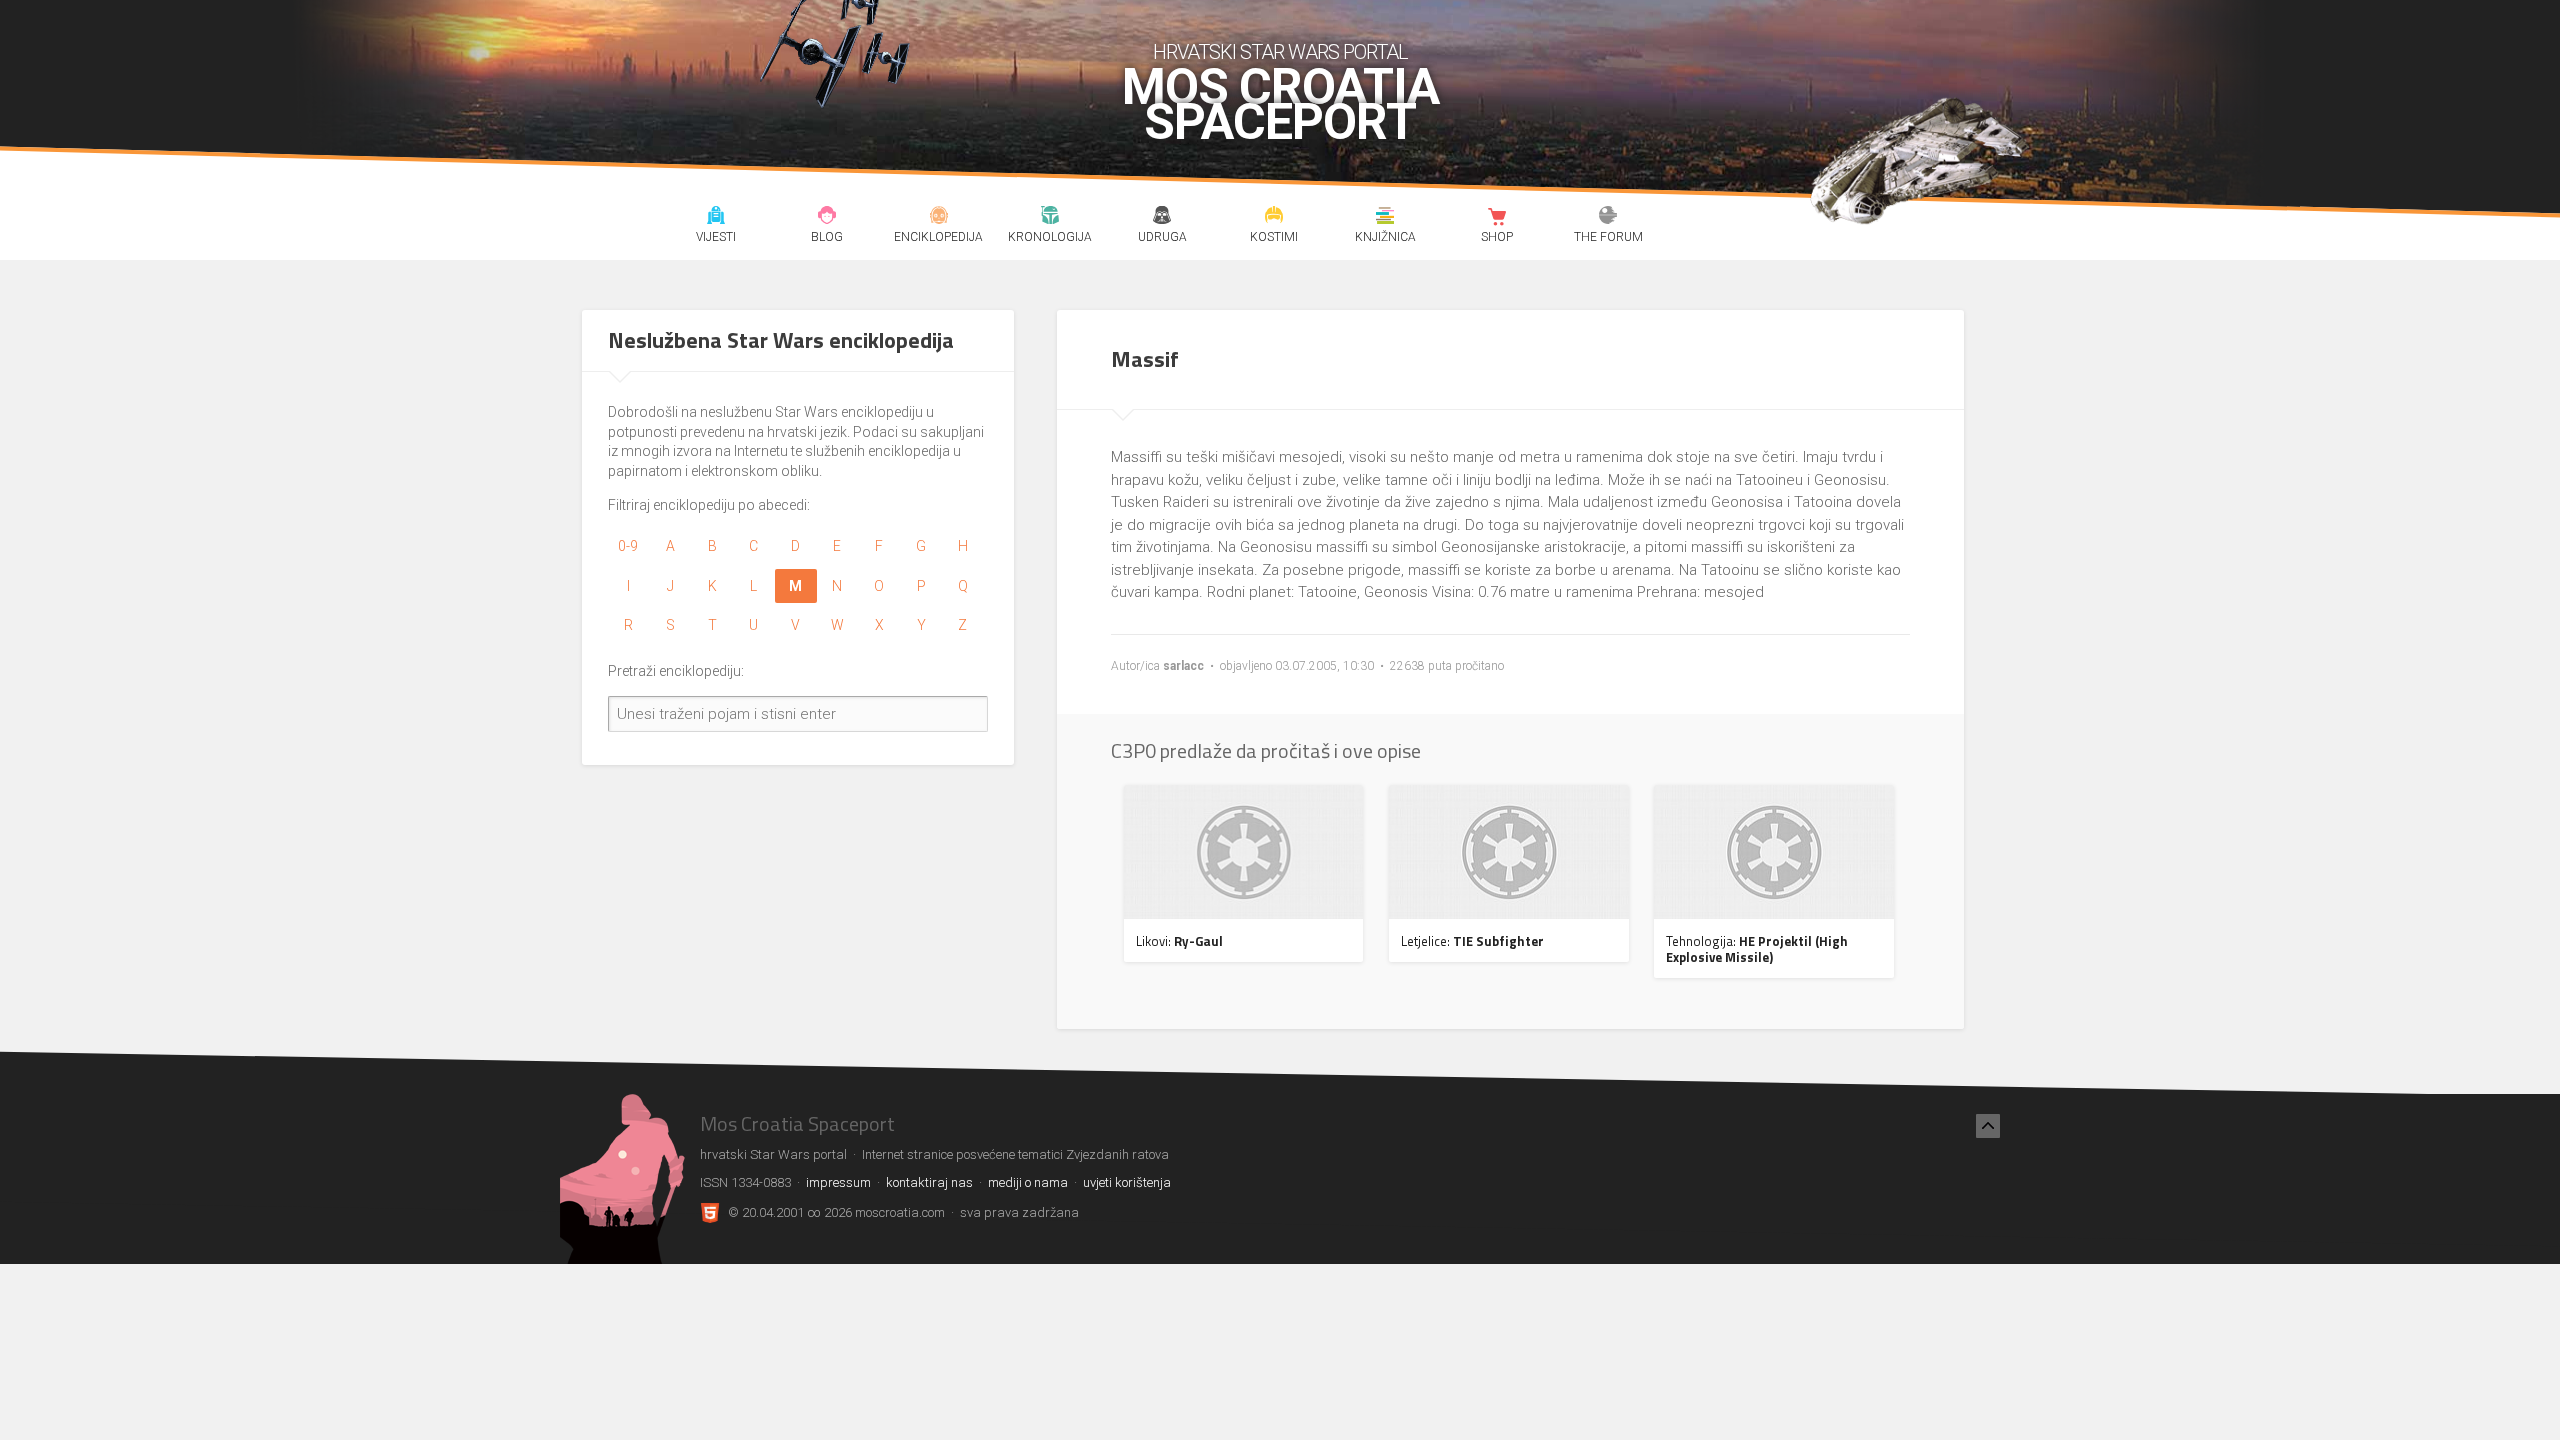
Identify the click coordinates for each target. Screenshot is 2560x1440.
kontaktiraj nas (929, 1182)
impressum (838, 1182)
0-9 (628, 546)
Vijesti (715, 218)
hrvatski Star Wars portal (1280, 52)
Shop (1496, 218)
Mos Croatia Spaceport (1280, 105)
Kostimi (1273, 218)
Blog (827, 218)
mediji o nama (1028, 1182)
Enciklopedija (938, 218)
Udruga (1161, 218)
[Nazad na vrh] (1988, 1126)
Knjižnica (1385, 218)
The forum (1608, 218)
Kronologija (1050, 218)
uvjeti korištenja (1127, 1182)
